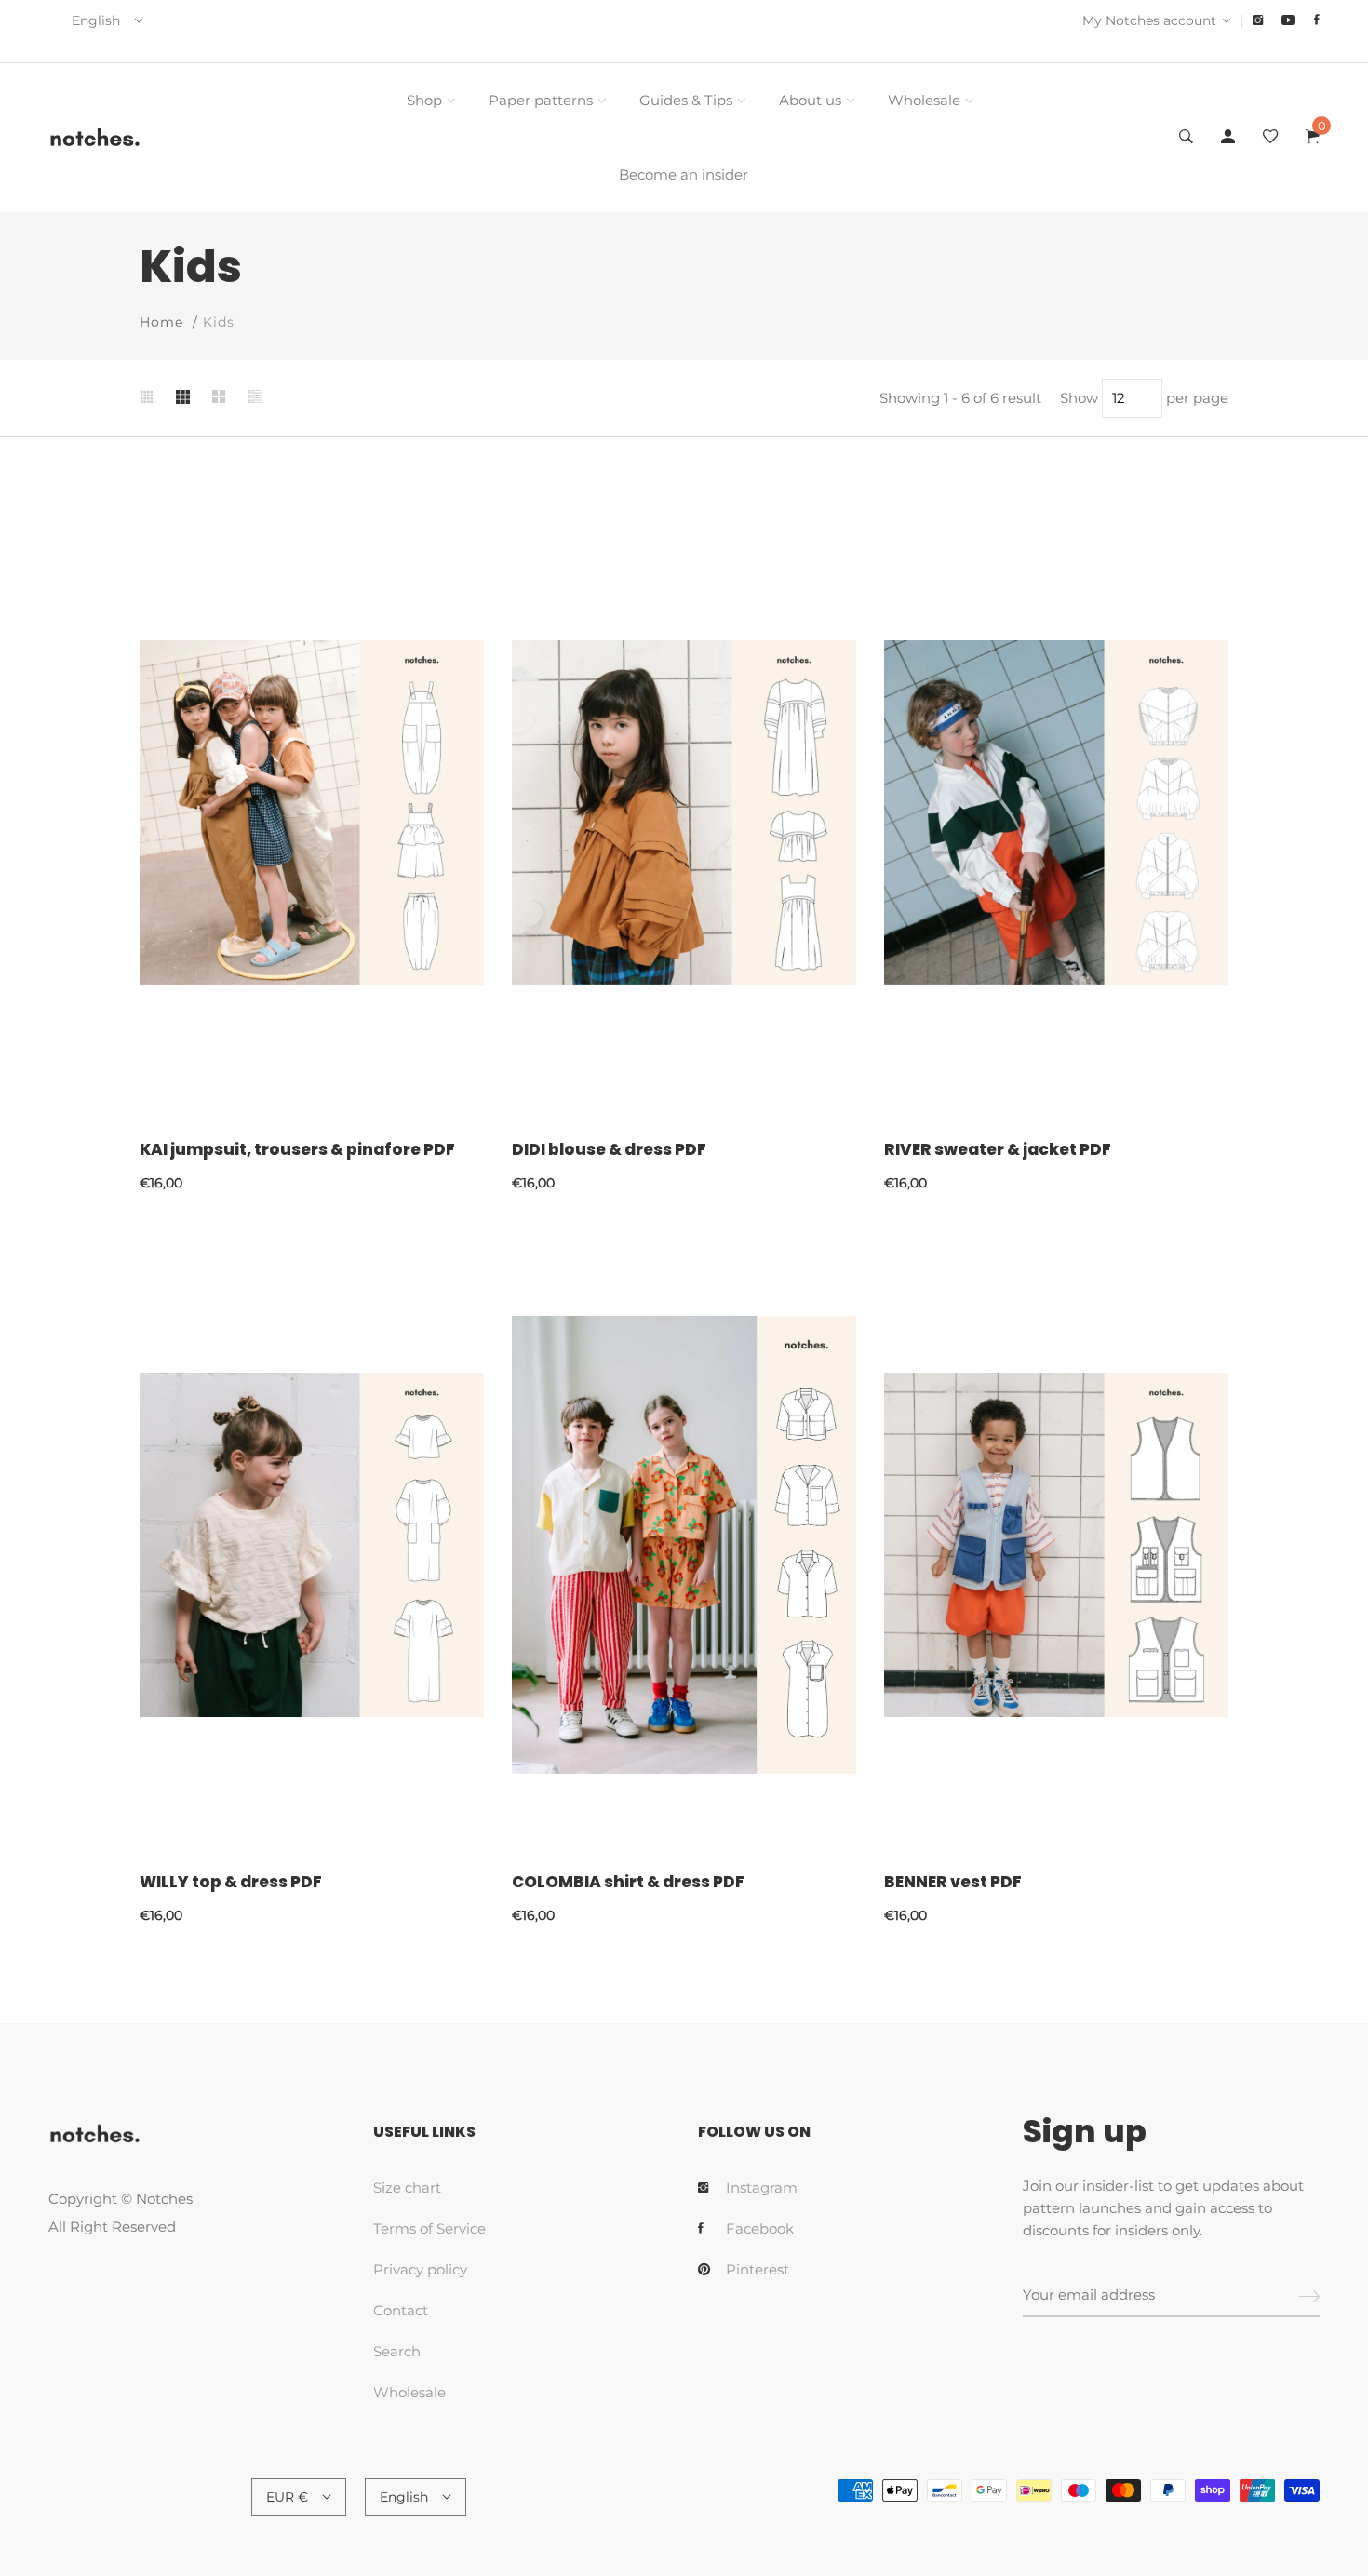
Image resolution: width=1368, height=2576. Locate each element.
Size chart (407, 2187)
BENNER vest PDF (953, 1882)
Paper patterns (541, 100)
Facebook (760, 2228)
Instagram (762, 2187)
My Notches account (1149, 20)
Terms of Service (429, 2228)
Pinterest (758, 2269)
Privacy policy (420, 2269)
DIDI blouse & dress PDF (609, 1149)
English (96, 20)
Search (397, 2351)
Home (161, 322)
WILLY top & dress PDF (231, 1882)
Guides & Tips (686, 100)
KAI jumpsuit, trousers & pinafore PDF (297, 1149)
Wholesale (924, 100)
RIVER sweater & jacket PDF (998, 1149)
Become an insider (684, 174)
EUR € (287, 2497)
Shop (424, 100)
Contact (401, 2310)
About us (810, 100)
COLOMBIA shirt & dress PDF (628, 1882)
